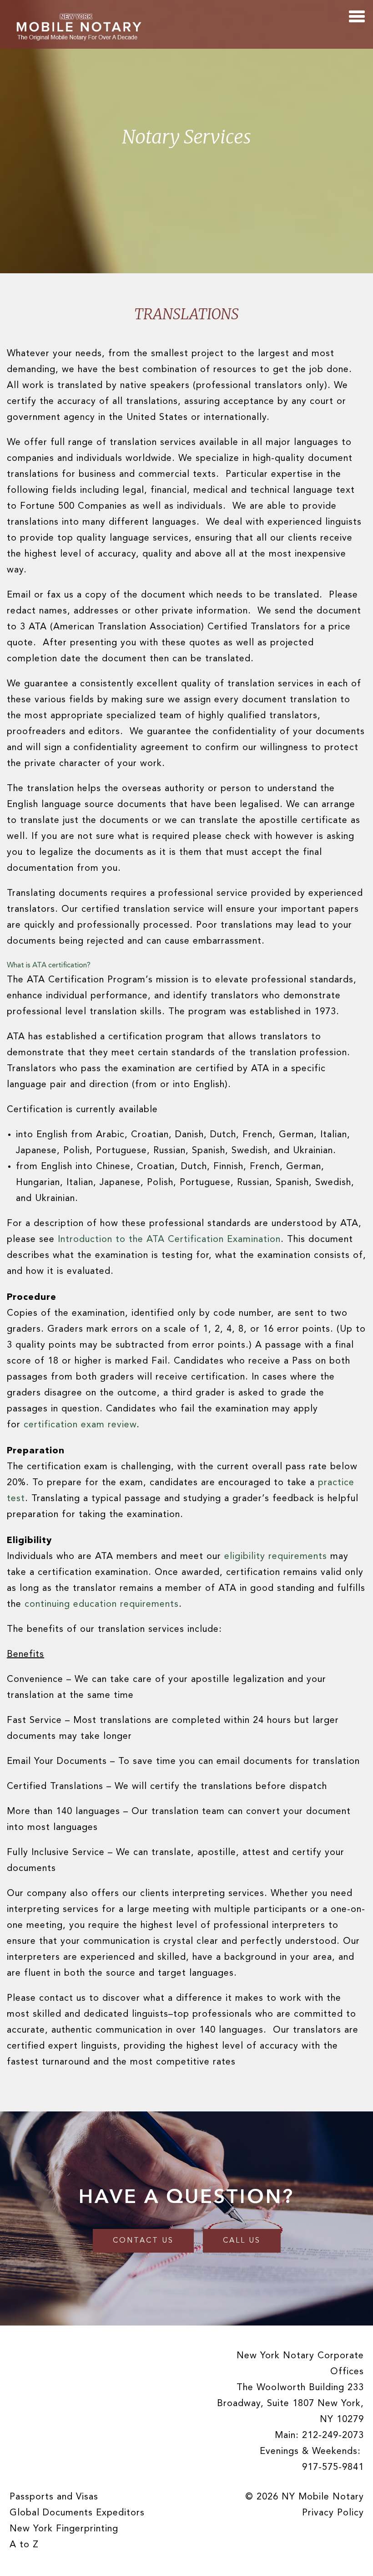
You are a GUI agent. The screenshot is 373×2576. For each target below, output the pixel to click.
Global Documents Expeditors (77, 2513)
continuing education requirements (102, 1605)
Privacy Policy (333, 2513)
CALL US (242, 2241)
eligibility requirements (276, 1557)
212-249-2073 (333, 2436)
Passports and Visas (54, 2497)
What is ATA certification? (49, 966)
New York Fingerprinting (64, 2529)
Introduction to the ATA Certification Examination (169, 1240)
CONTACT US (143, 2241)
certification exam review (78, 1425)
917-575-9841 (333, 2468)
